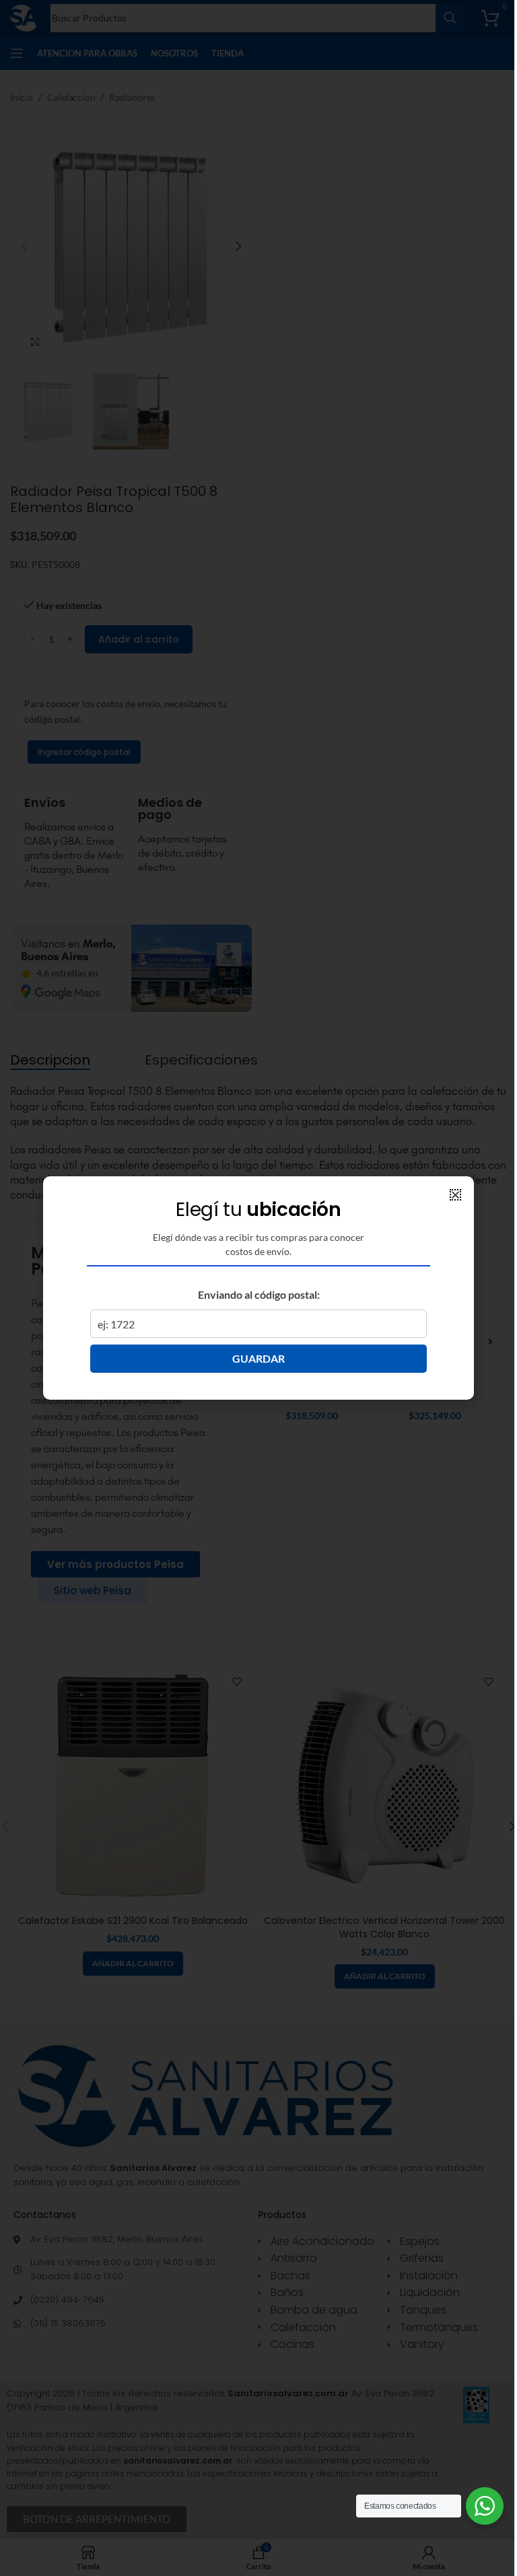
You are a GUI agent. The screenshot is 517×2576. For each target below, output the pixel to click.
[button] (455, 1195)
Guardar (258, 1358)
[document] (258, 1288)
